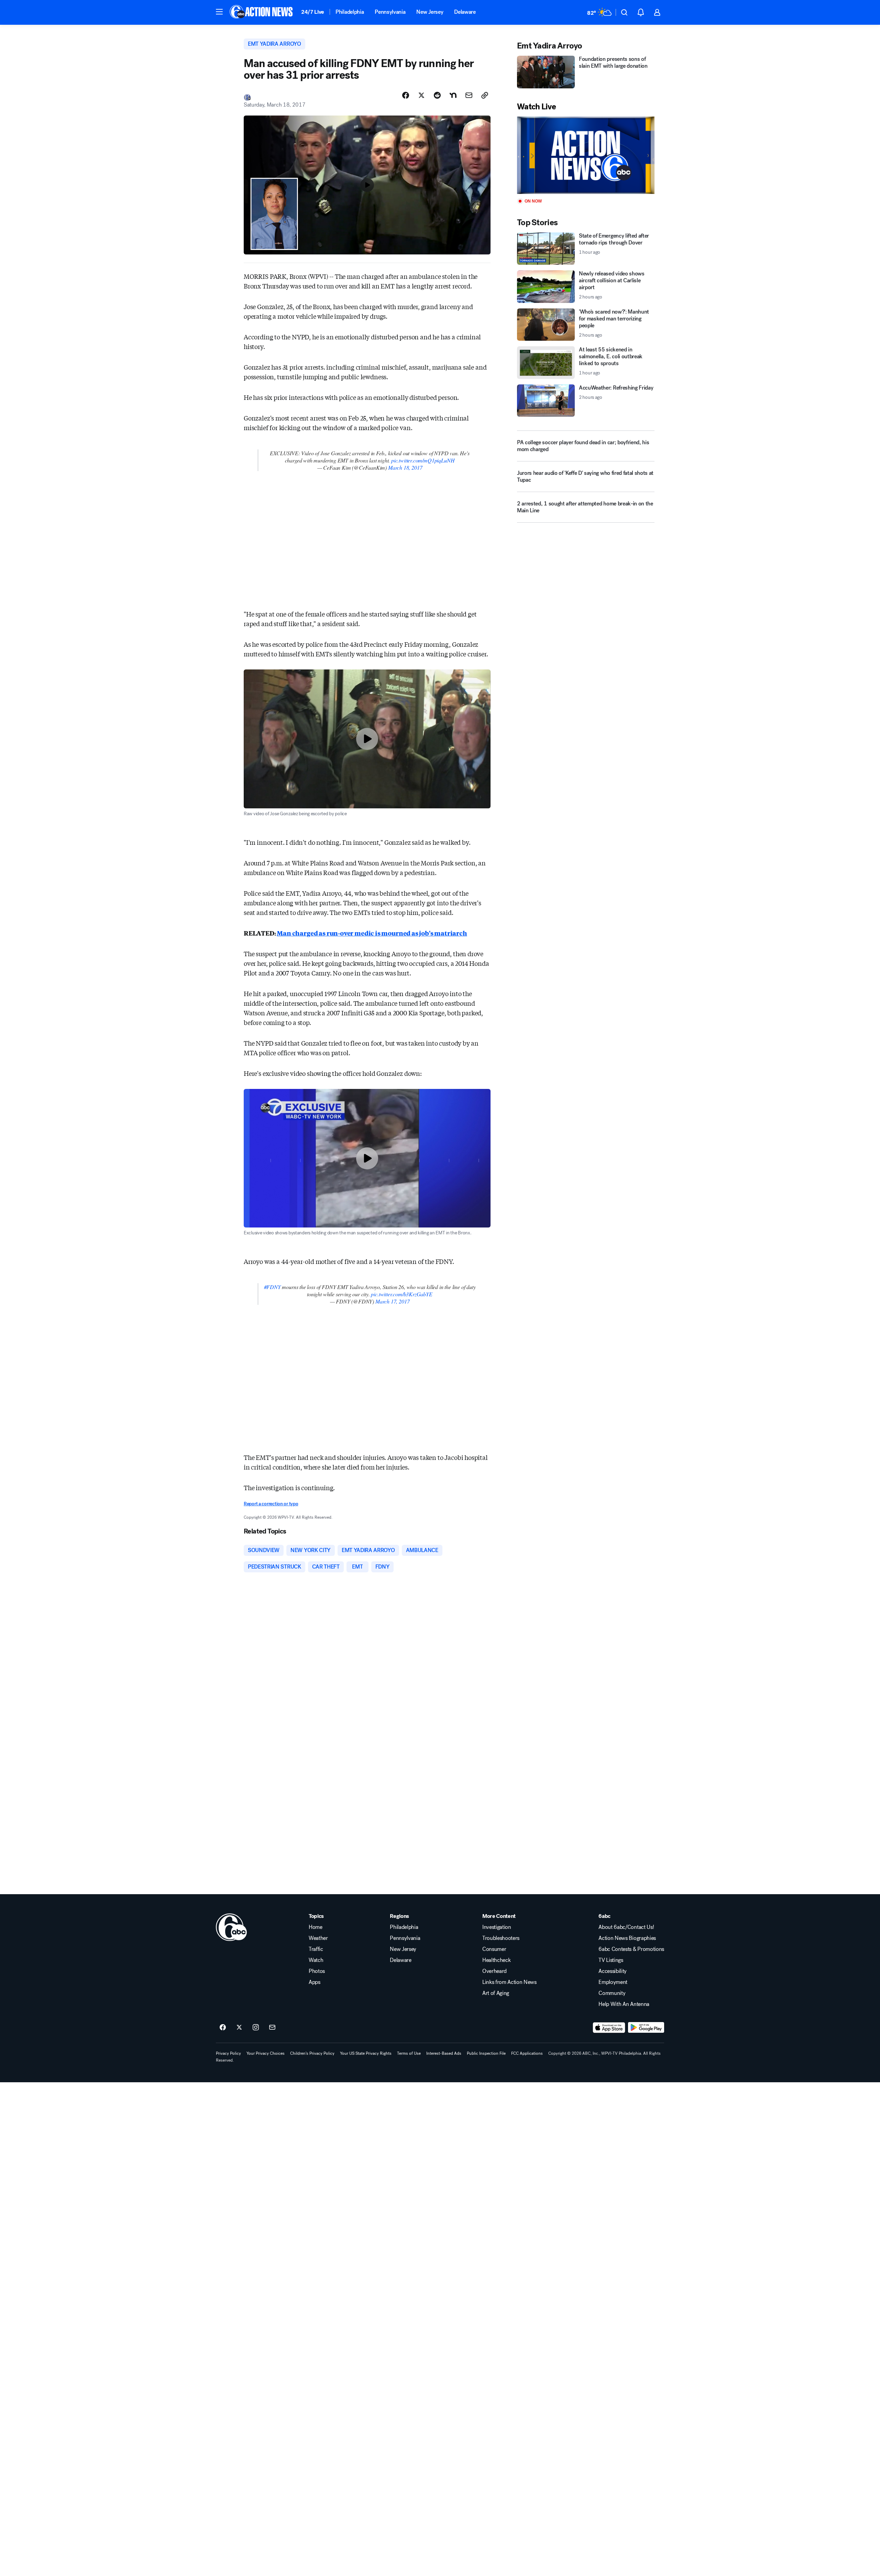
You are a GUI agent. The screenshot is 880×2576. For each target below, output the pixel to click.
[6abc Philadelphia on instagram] (256, 2028)
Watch (316, 1960)
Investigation (497, 1927)
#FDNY (272, 1287)
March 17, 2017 (392, 1301)
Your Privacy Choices (266, 2053)
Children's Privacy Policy (312, 2053)
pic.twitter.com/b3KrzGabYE (401, 1294)
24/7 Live (313, 12)
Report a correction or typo (271, 1504)
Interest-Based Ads (444, 2053)
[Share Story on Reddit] (437, 95)
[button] (219, 12)
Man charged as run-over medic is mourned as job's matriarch (372, 933)
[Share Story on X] (421, 95)
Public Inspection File (486, 2053)
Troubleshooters (501, 1938)
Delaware (465, 12)
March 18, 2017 (405, 467)
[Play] (586, 155)
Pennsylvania (390, 12)
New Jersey (430, 12)
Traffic (316, 1949)
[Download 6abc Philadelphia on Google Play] (646, 2028)
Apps (315, 1982)
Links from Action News (509, 1982)
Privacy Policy (228, 2053)
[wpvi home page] (231, 1927)
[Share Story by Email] (469, 95)
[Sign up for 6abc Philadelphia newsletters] (272, 2028)
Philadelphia (350, 12)
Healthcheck (496, 1960)
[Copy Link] (485, 95)
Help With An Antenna (624, 2004)
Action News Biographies (627, 1938)
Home (316, 1927)
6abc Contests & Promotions (631, 1949)
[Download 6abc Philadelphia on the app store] (609, 2028)
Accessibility (613, 1971)
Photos (317, 1971)
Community (612, 1993)
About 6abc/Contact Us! (626, 1927)
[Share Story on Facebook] (406, 95)
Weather (318, 1938)
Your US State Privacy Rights (366, 2053)
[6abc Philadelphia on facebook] (223, 2028)
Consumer (494, 1949)
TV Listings (611, 1960)
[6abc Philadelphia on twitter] (239, 2028)
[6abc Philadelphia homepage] (262, 12)
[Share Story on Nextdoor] (453, 95)
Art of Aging (496, 1993)
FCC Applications (527, 2053)
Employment (613, 1982)
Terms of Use (409, 2053)
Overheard (494, 1971)
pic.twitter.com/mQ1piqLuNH (423, 460)
